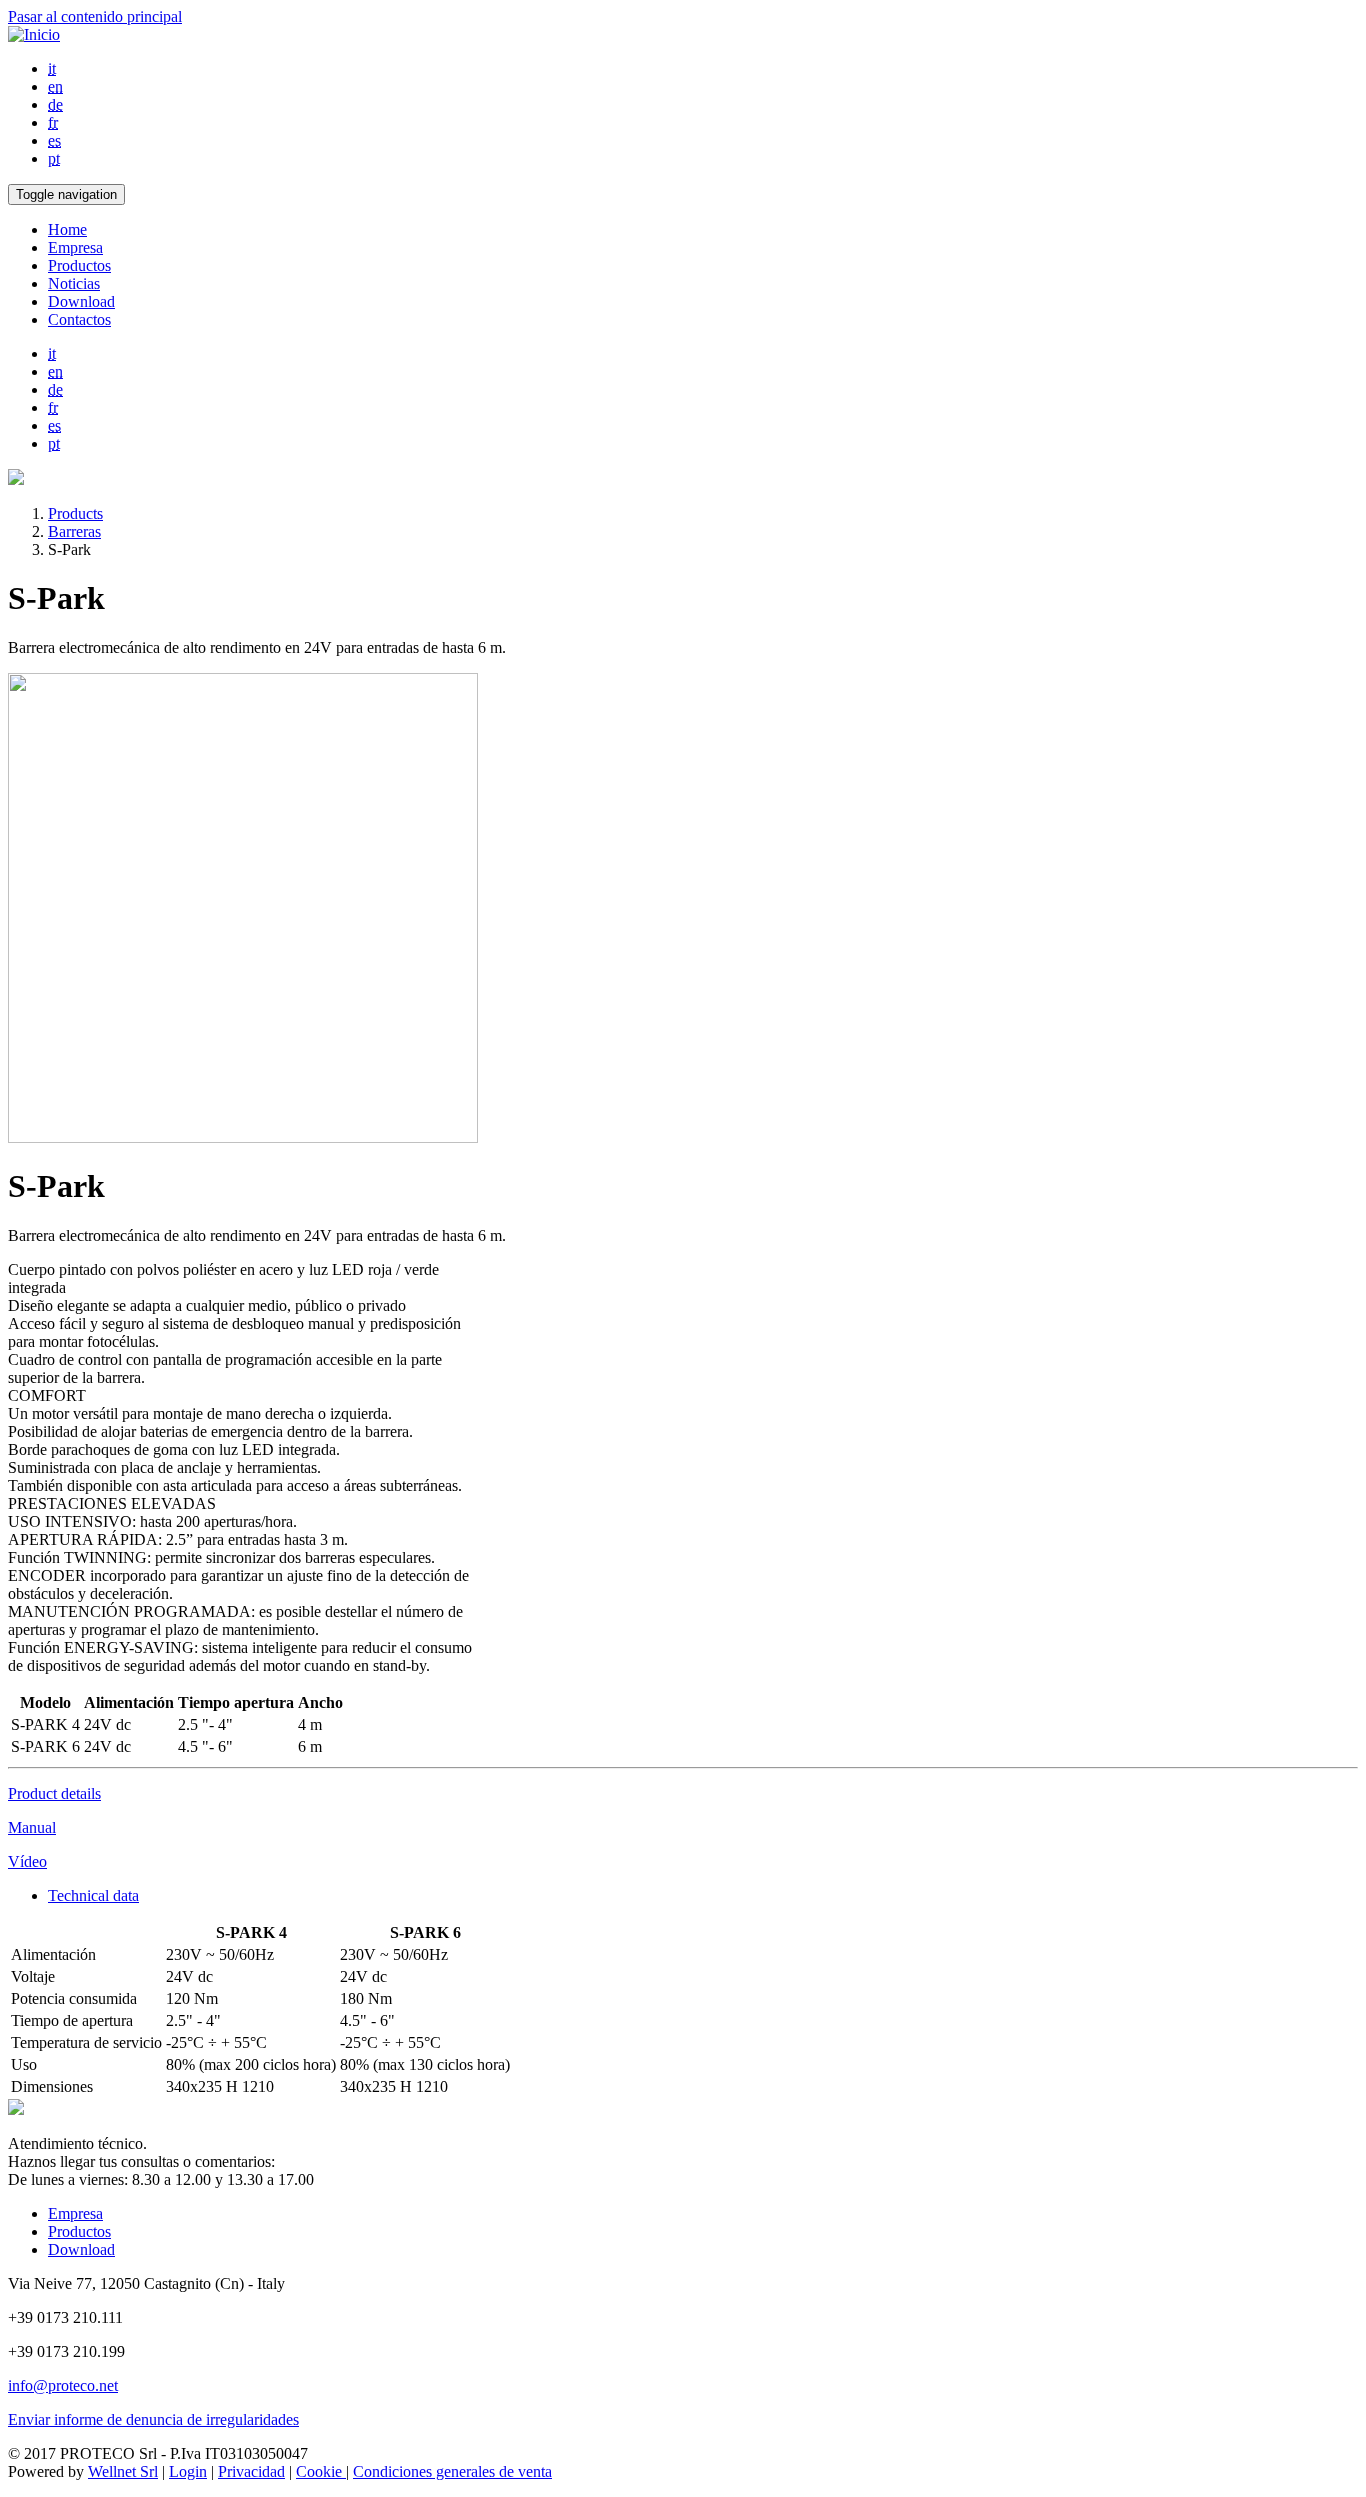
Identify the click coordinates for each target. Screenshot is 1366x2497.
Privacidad (251, 2471)
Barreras (74, 531)
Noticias (74, 283)
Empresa (75, 247)
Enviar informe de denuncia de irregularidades (153, 2419)
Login (188, 2471)
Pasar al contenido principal (95, 16)
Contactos (79, 319)
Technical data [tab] (93, 1895)
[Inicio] (34, 34)
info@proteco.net (63, 2385)
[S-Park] (243, 1137)
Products (75, 513)
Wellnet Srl (123, 2471)
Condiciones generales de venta (452, 2471)
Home (67, 229)
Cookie (321, 2471)
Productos (79, 265)
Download (81, 301)
